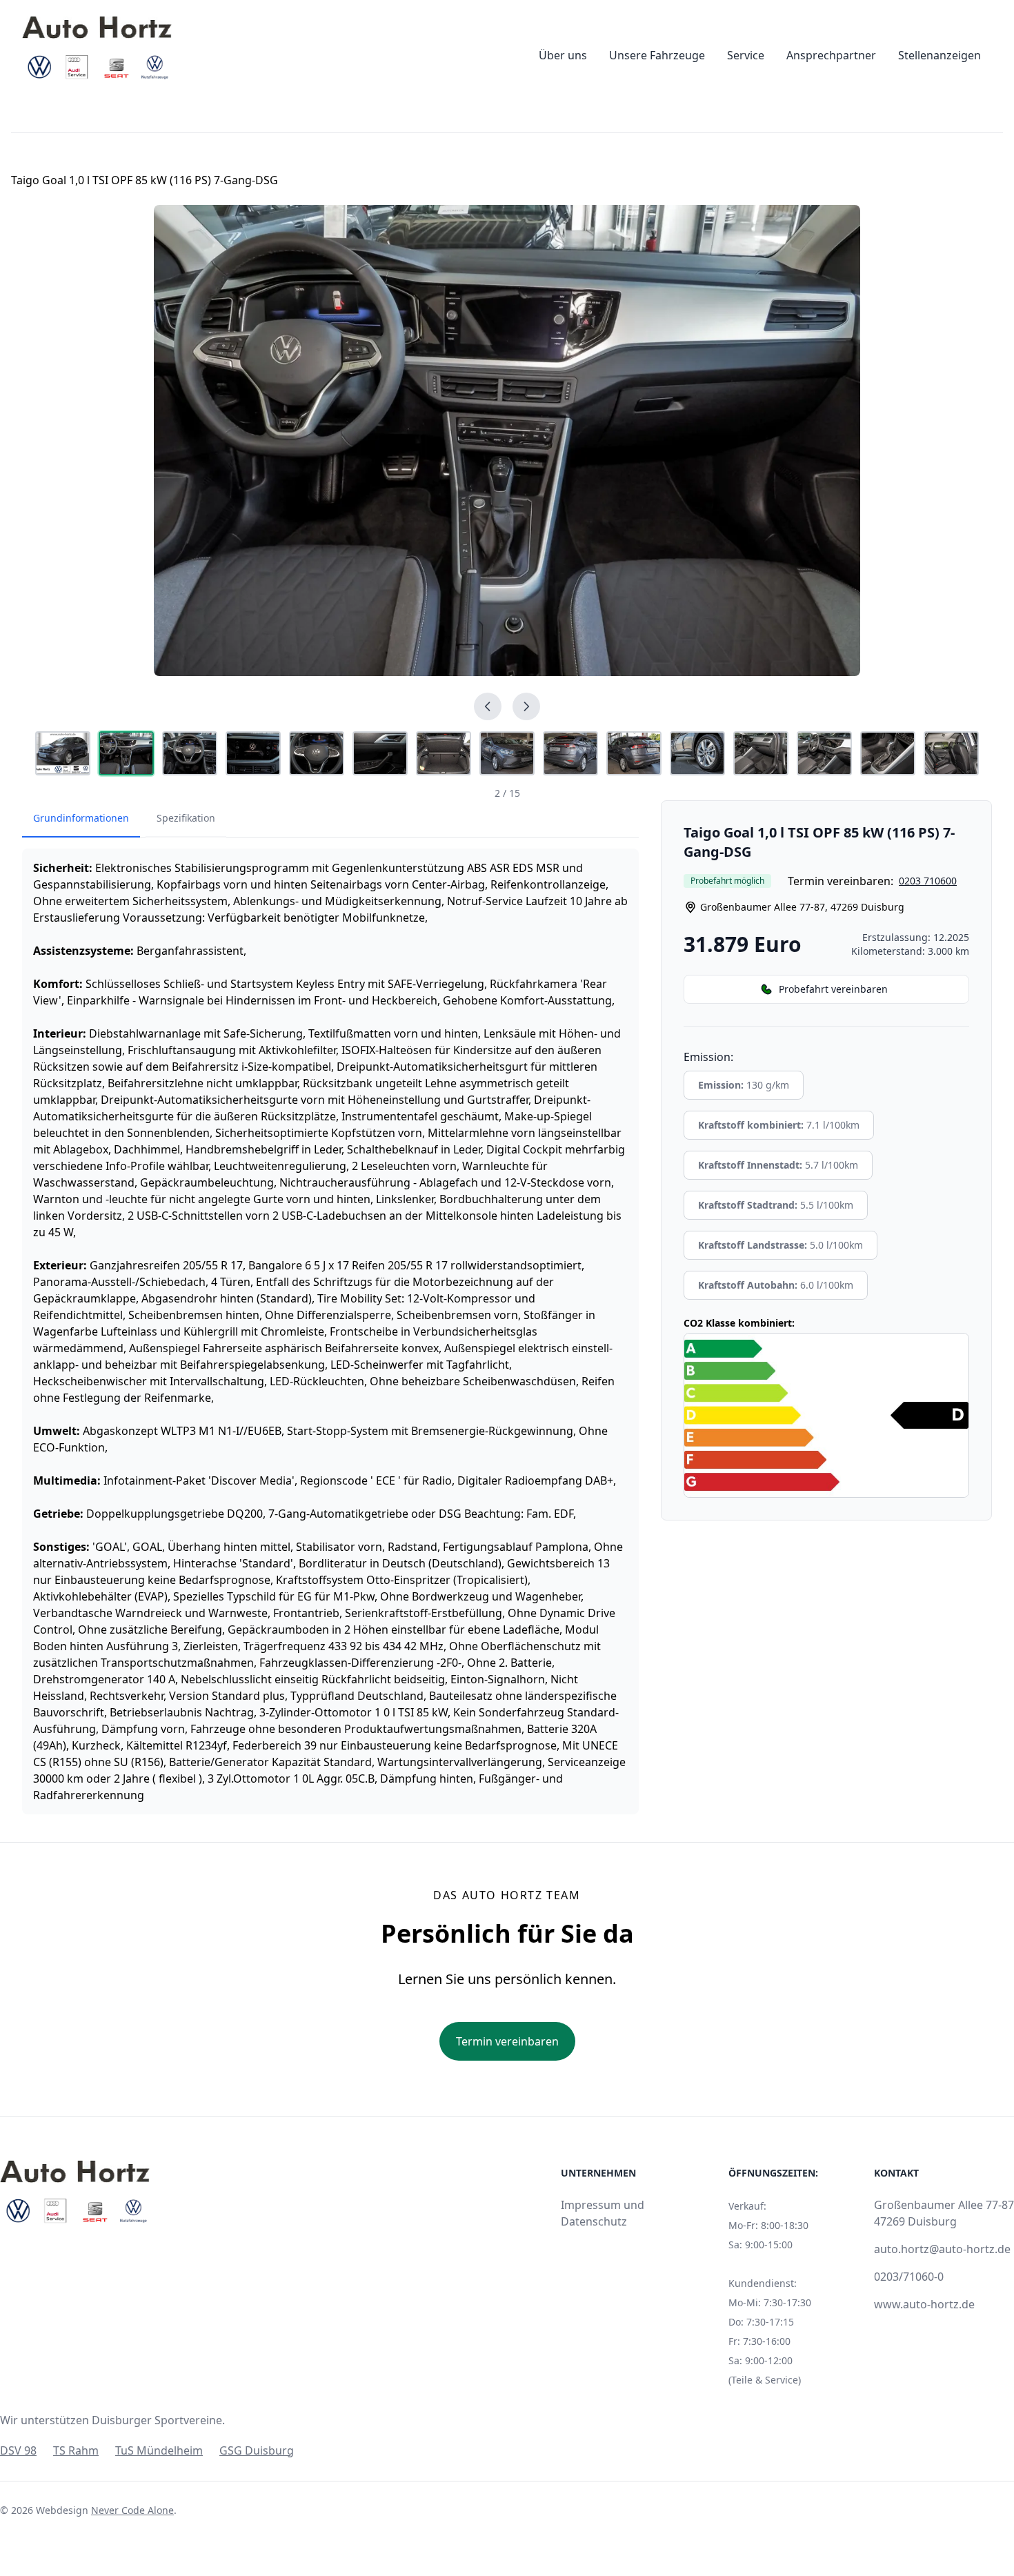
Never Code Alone (132, 2510)
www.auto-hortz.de (924, 2304)
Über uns (563, 55)
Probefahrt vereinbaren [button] (833, 989)
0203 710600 (928, 881)
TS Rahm (76, 2450)
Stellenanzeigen (940, 55)
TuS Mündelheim (159, 2450)
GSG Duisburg (257, 2450)
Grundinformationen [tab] (81, 818)
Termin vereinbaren (507, 2041)
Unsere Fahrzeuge (657, 55)
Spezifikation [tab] (186, 818)
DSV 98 (18, 2450)
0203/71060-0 (909, 2277)
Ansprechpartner (831, 55)
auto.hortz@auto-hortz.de (942, 2249)
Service (746, 55)
